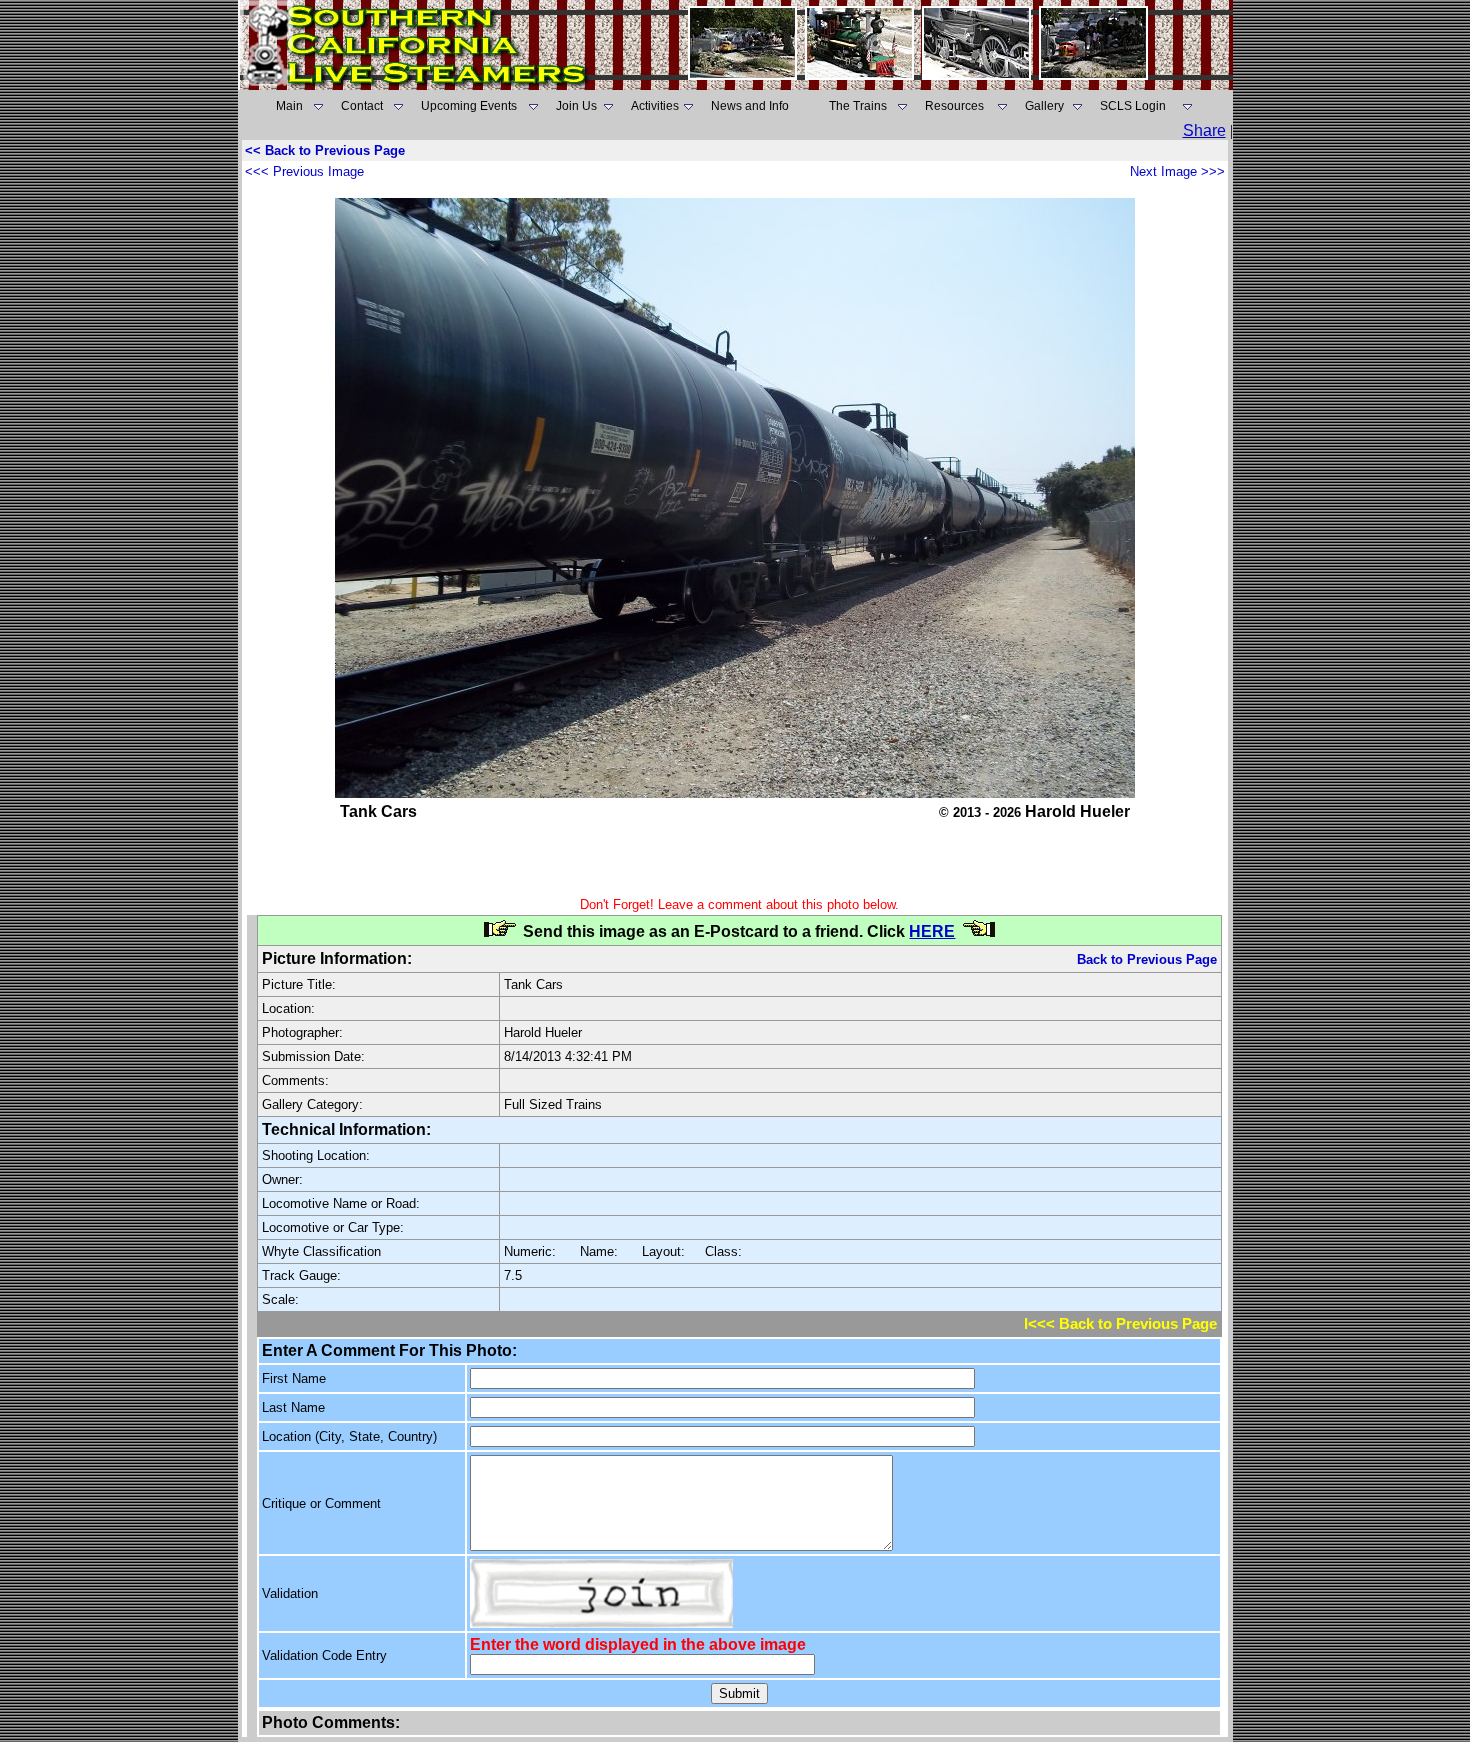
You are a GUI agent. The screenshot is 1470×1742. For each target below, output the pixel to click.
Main (289, 106)
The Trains (858, 106)
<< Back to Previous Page (325, 150)
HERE (932, 931)
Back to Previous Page (1147, 959)
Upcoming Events (469, 106)
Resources (954, 106)
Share (1204, 130)
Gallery (1044, 106)
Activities (655, 106)
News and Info (750, 106)
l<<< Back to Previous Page (1120, 1324)
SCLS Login (1133, 106)
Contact (362, 106)
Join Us (576, 106)
